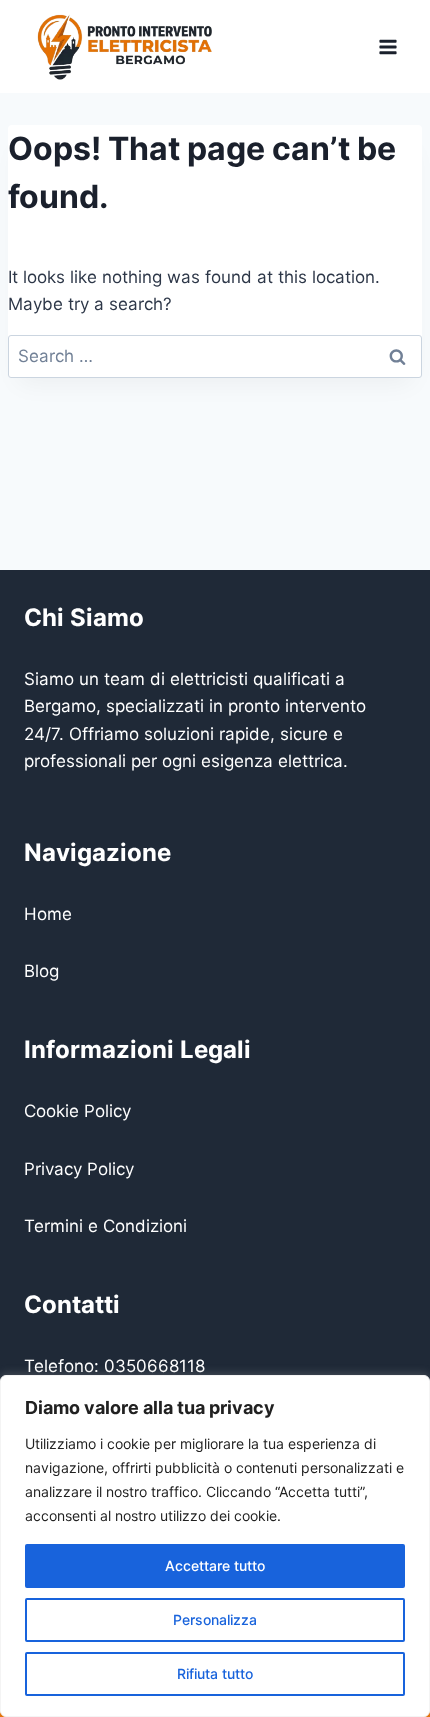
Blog (41, 971)
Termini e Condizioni (105, 1226)
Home (48, 914)
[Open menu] (387, 46)
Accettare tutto (215, 1565)
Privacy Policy (79, 1169)
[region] (215, 1546)
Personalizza (215, 1619)
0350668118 (154, 1366)
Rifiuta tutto (215, 1673)
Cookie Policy (77, 1111)
